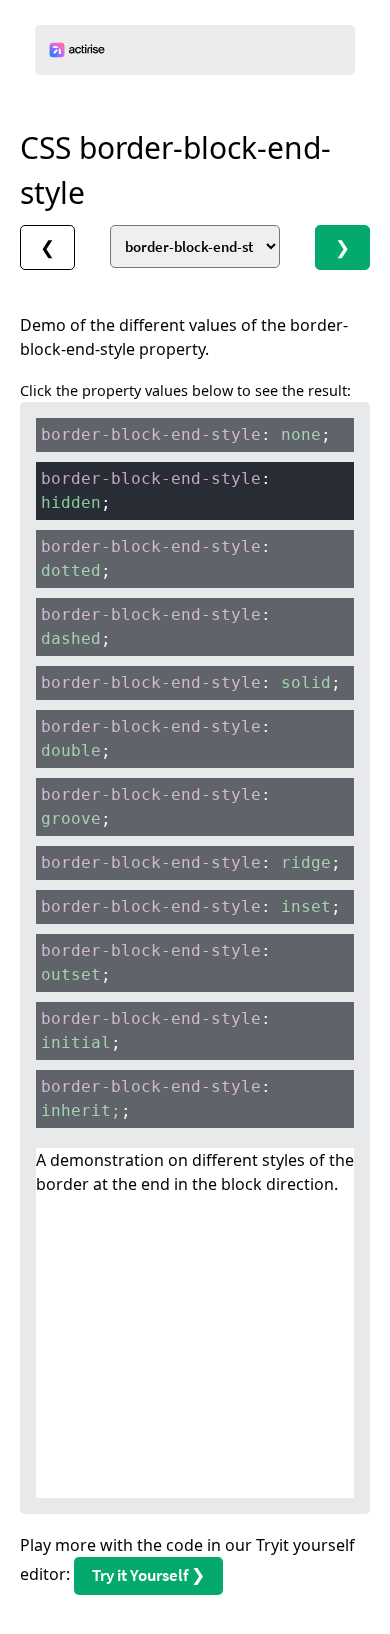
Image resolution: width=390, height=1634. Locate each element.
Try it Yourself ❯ (148, 1575)
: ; (186, 434)
